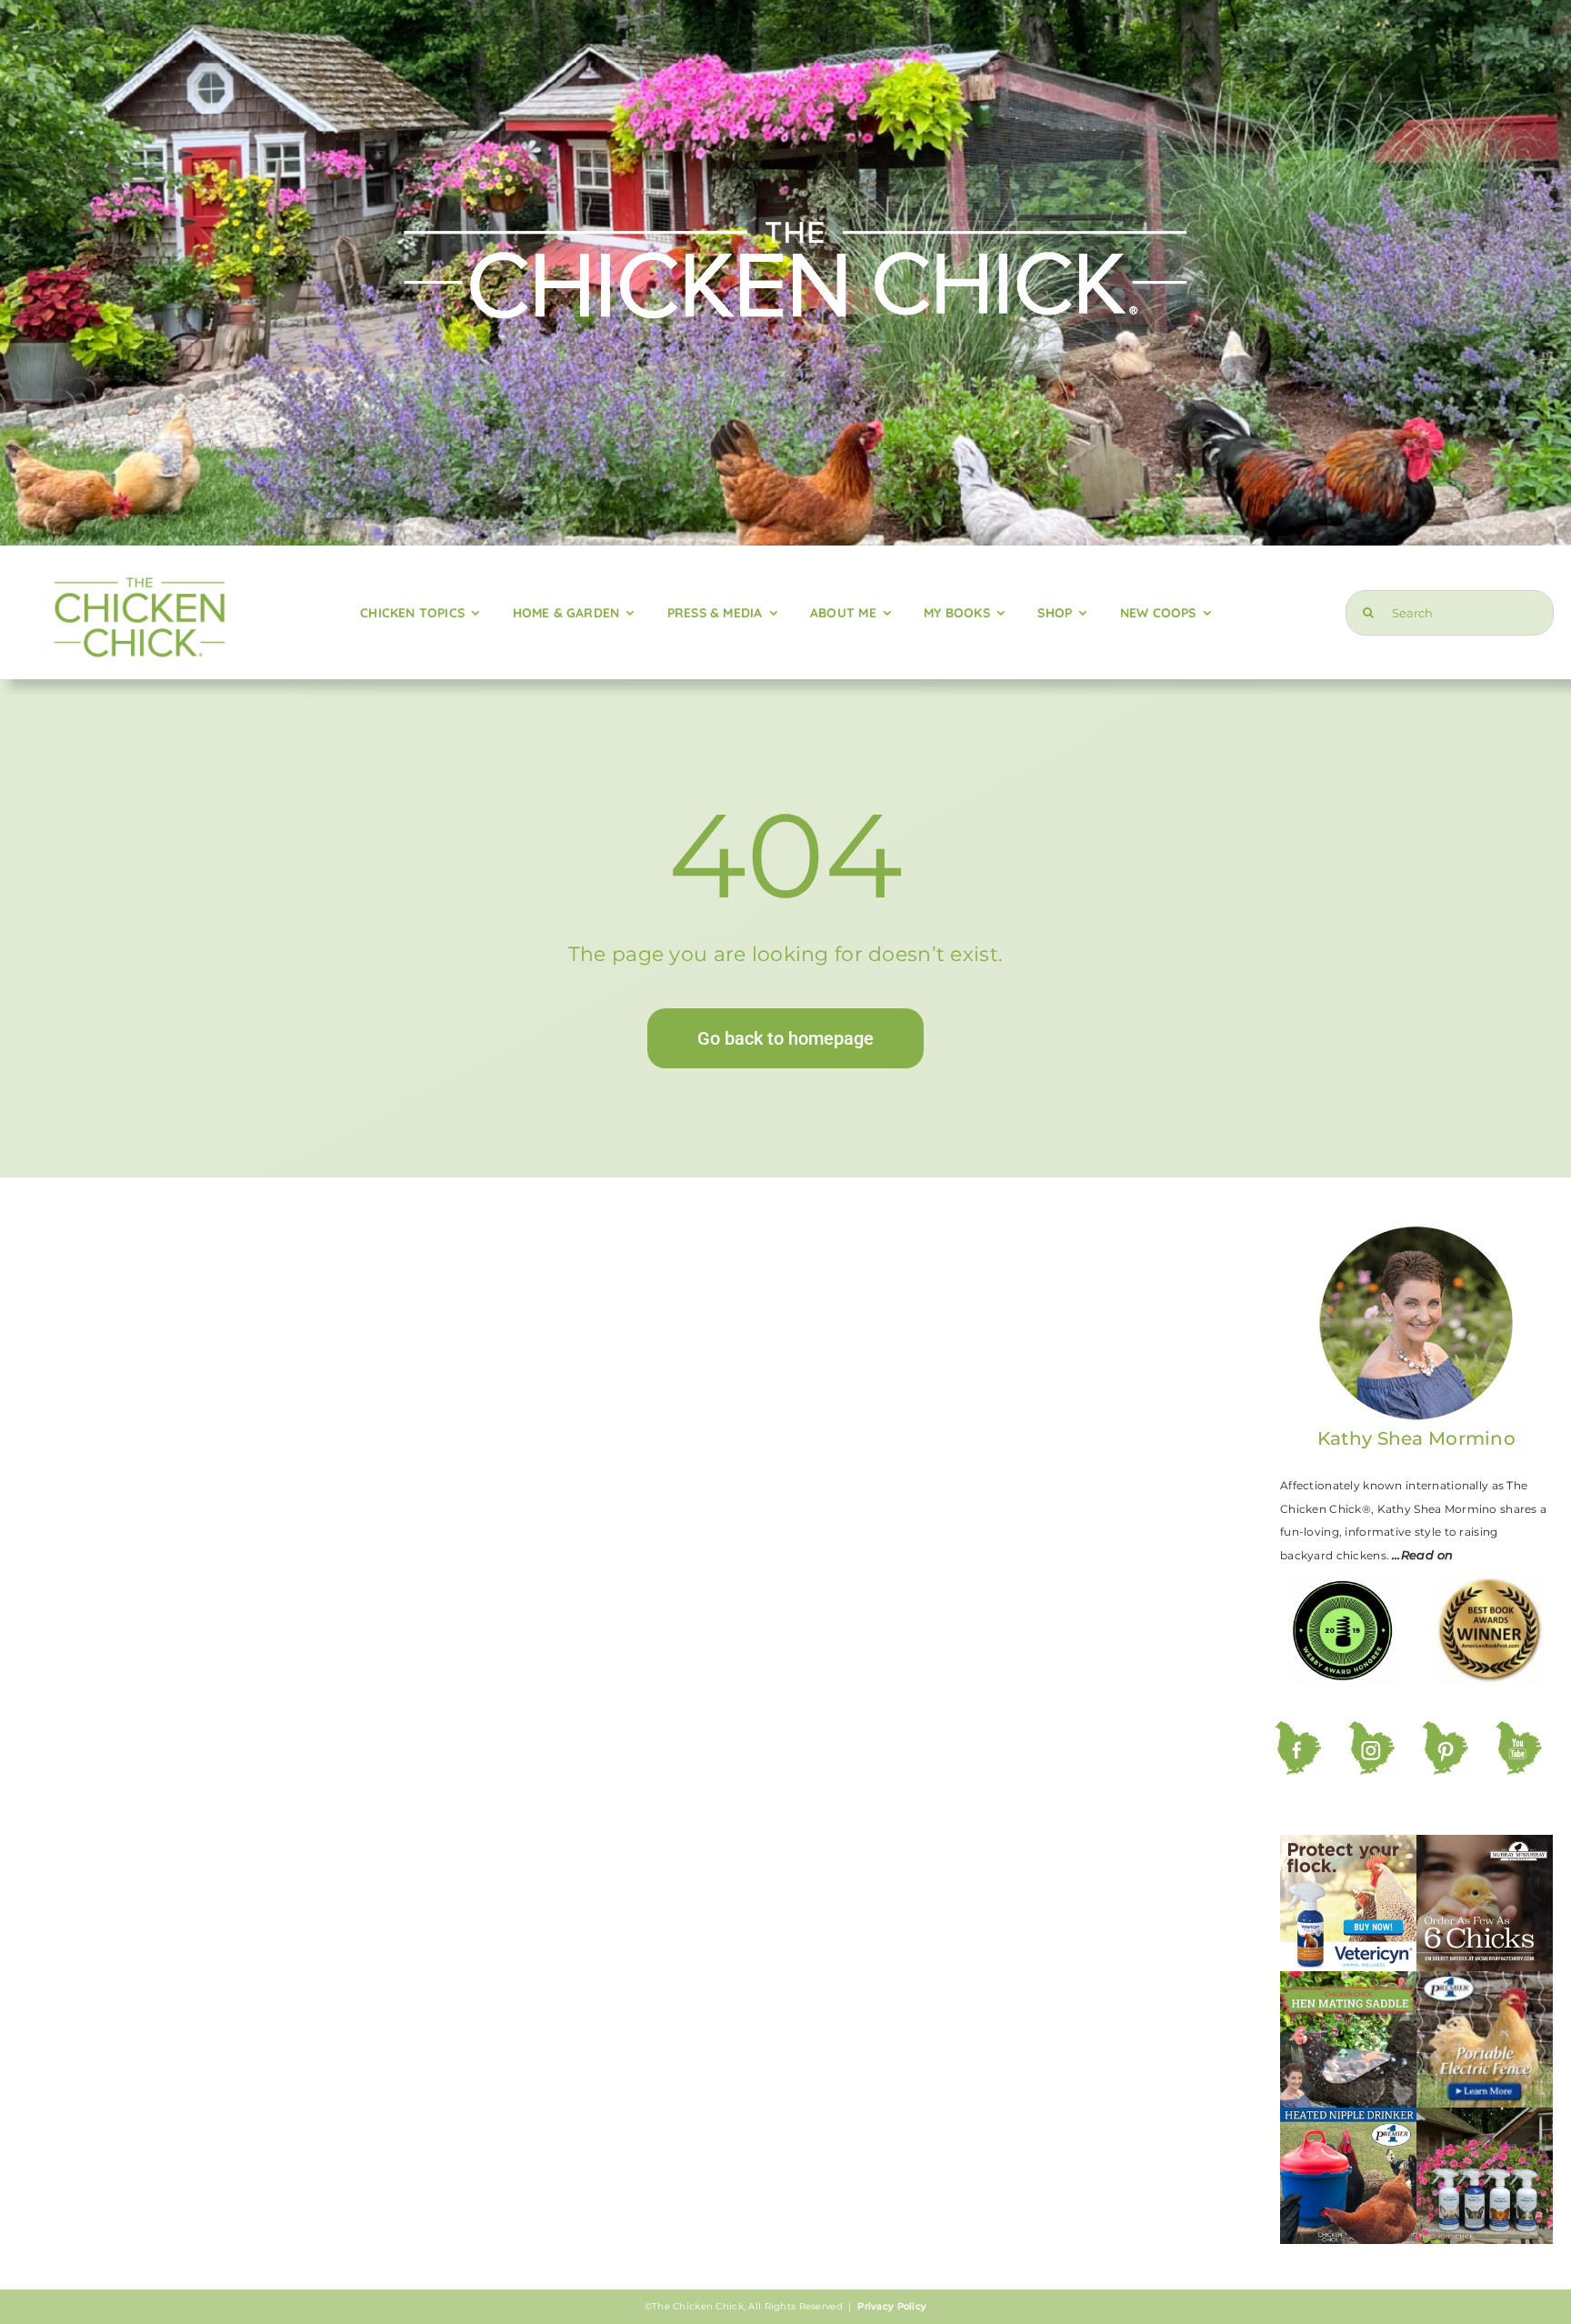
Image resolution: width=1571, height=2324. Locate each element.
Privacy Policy (892, 2306)
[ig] (1371, 1730)
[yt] (1519, 1730)
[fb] (1298, 1730)
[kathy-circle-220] (1416, 1232)
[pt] (1445, 1730)
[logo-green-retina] (139, 573)
